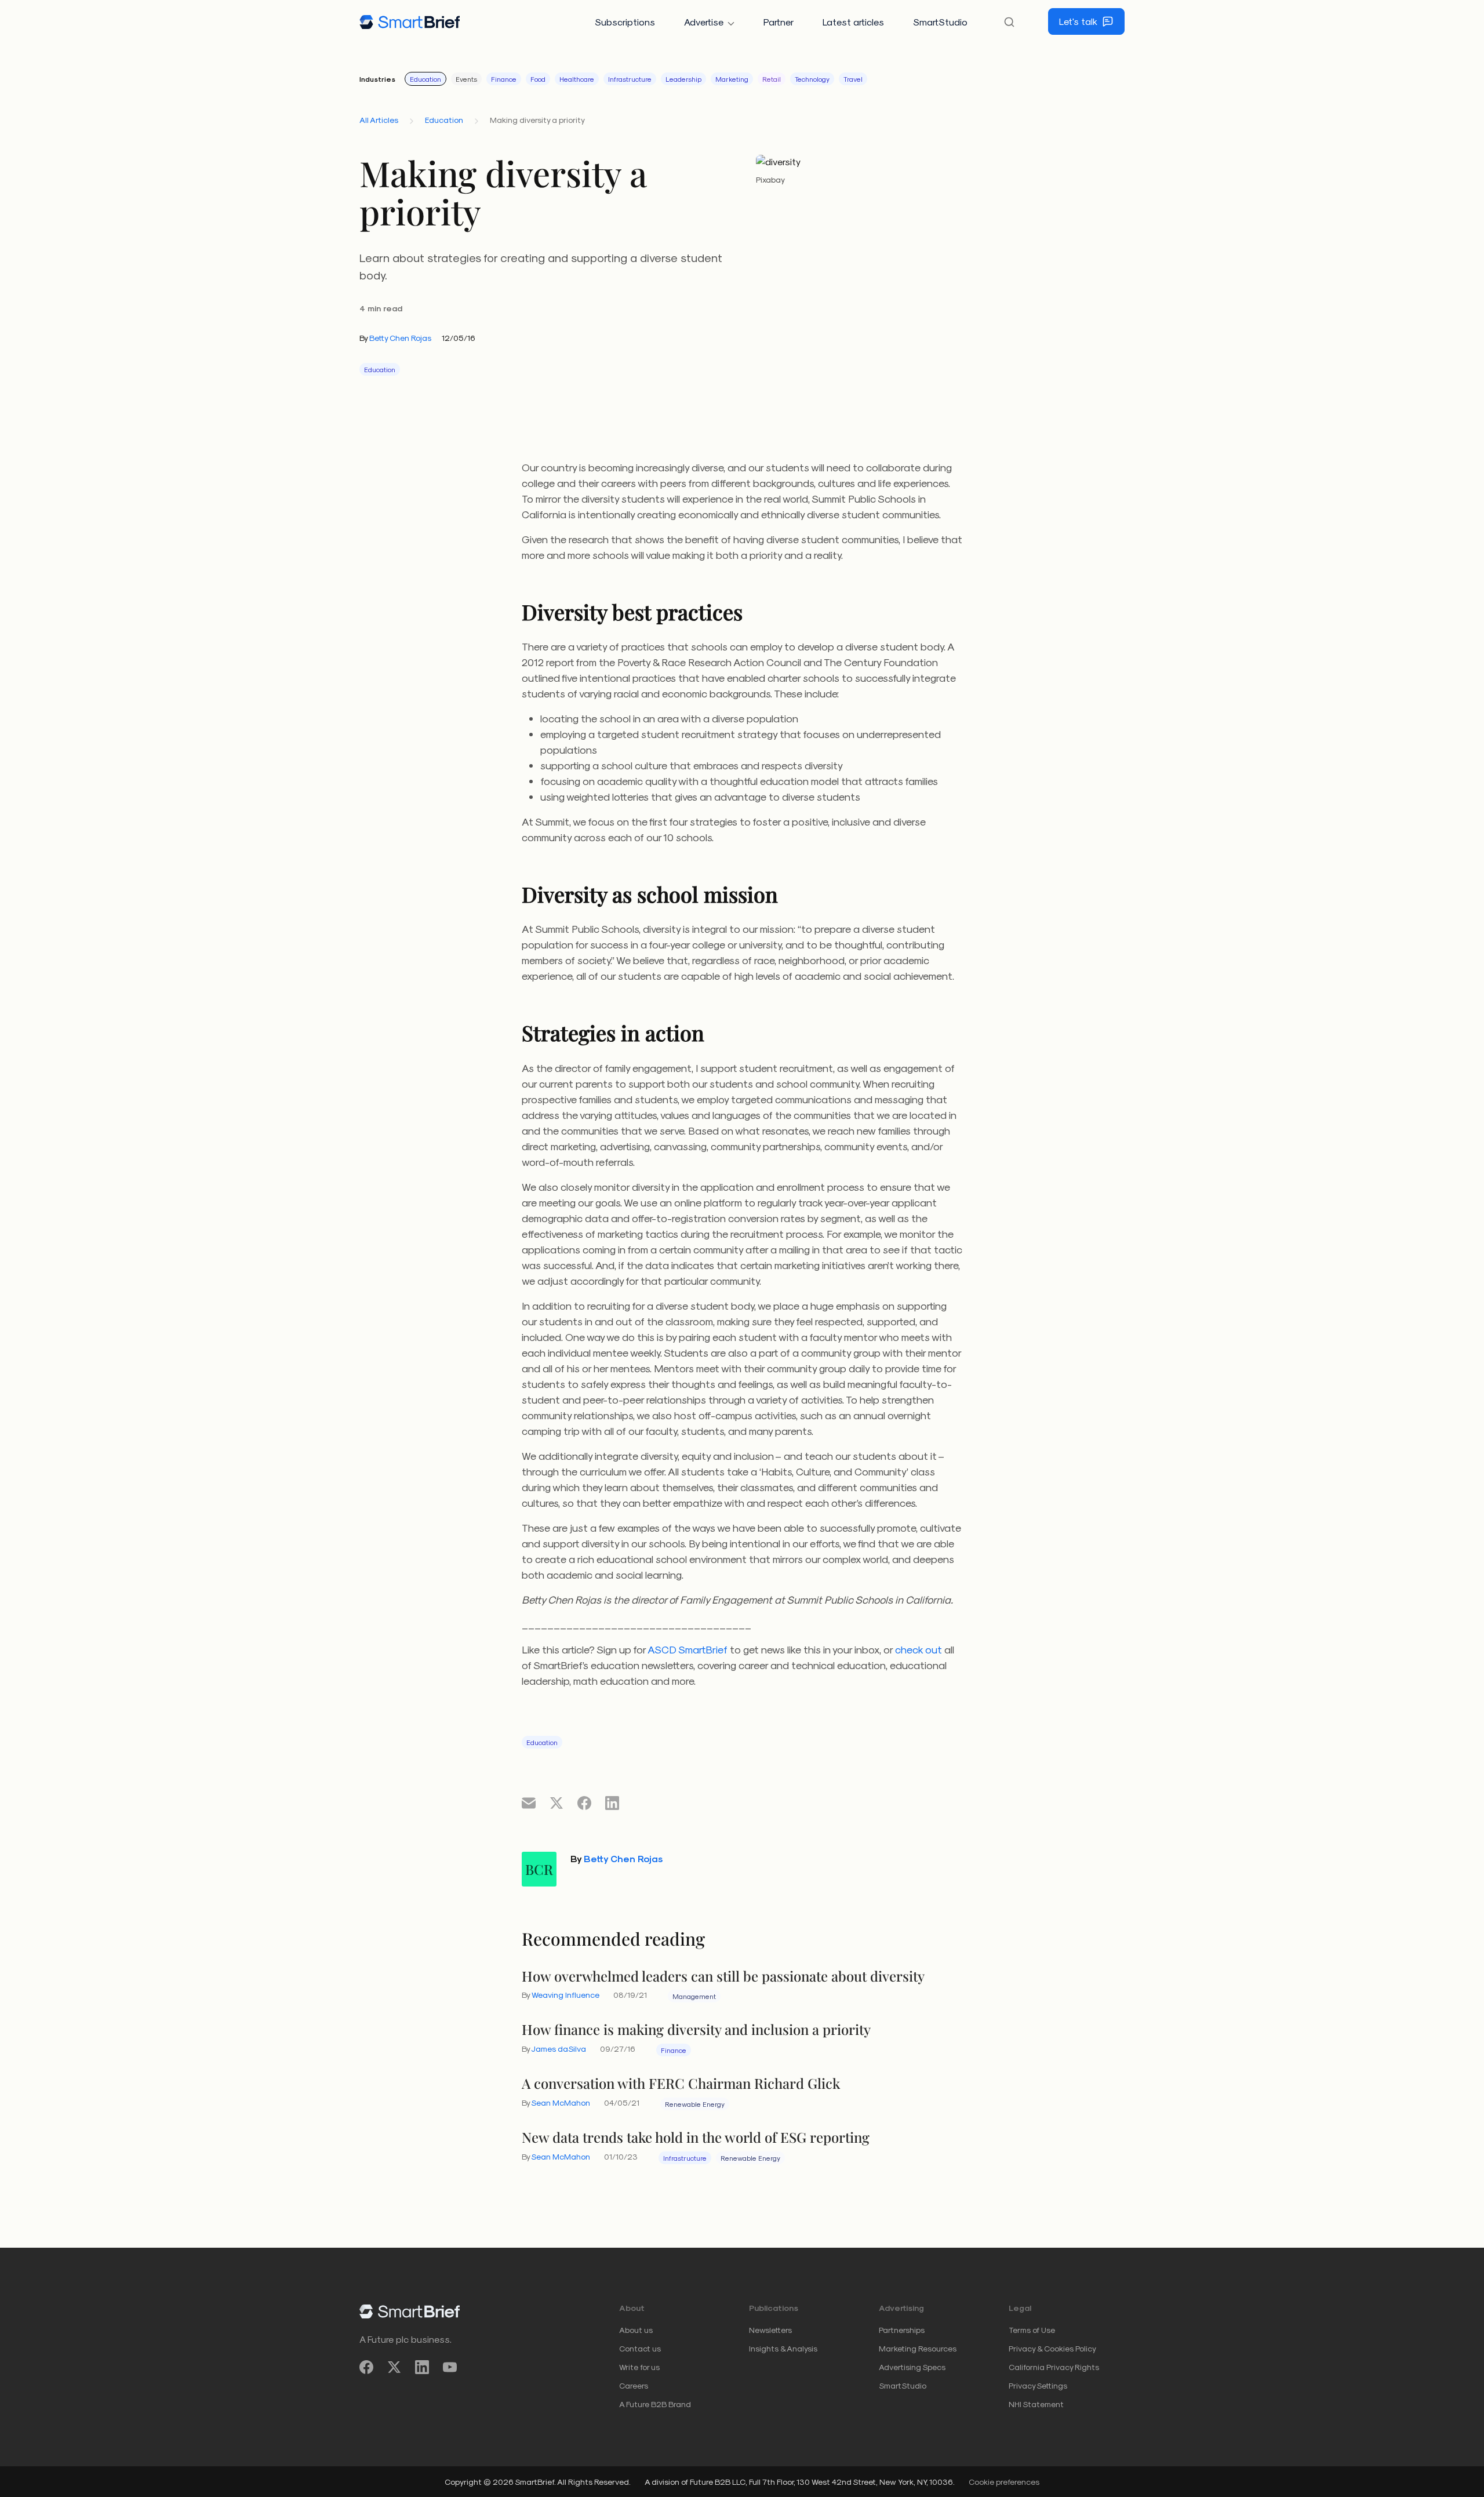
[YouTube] (450, 2367)
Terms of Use (1032, 2330)
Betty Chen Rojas (400, 338)
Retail (772, 79)
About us (636, 2330)
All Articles (379, 120)
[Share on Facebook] (584, 1802)
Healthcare (577, 79)
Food (538, 79)
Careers (634, 2385)
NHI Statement (1036, 2404)
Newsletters (770, 2330)
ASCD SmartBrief (688, 1649)
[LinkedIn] (422, 2367)
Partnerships (902, 2330)
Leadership (683, 79)
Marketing (732, 79)
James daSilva (559, 2049)
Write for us (639, 2367)
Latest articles (853, 22)
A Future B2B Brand (655, 2404)
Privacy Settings (1038, 2385)
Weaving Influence (565, 1995)
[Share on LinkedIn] (612, 1802)
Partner (779, 22)
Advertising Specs (912, 2367)
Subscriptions (625, 22)
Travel (853, 79)
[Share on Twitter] (556, 1802)
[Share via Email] (529, 1802)
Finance (504, 79)
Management (694, 1996)
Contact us (640, 2348)
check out (919, 1649)
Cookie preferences (1004, 2482)
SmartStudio (940, 22)
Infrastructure (630, 79)
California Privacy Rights (1054, 2367)
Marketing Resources (918, 2348)
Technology (812, 79)
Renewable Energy (695, 2104)
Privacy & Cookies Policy (1052, 2348)
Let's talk (1078, 21)
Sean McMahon (561, 2102)
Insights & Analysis (783, 2348)
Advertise (704, 22)
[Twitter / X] (394, 2367)
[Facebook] (366, 2367)
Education (425, 79)
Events (466, 79)
